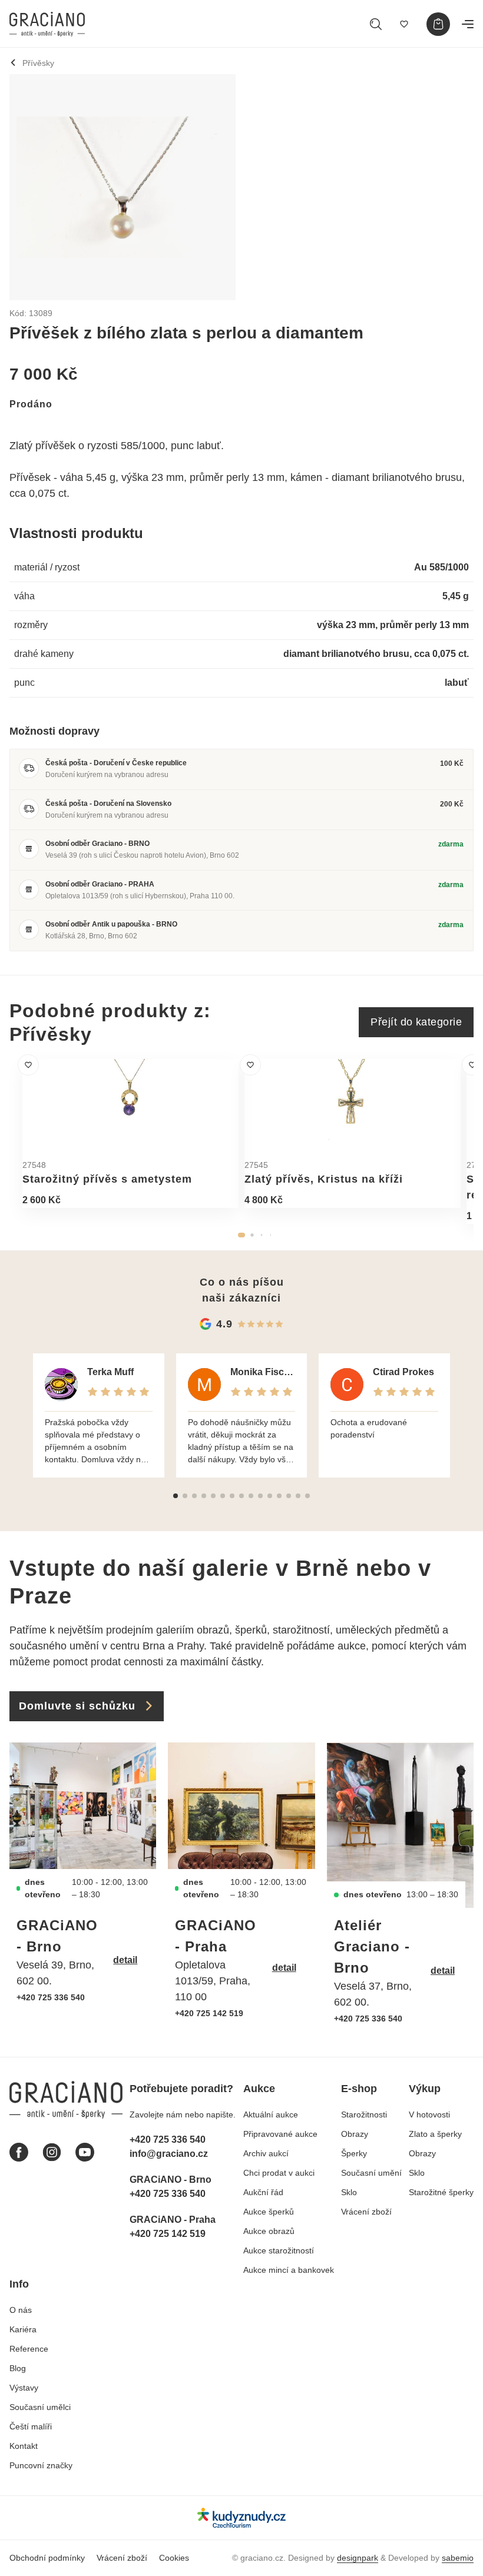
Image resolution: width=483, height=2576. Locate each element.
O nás (21, 2310)
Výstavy (24, 2388)
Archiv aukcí (266, 2153)
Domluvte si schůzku (77, 1706)
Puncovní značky (41, 2465)
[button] (241, 1235)
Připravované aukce (280, 2134)
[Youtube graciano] (85, 2152)
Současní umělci (40, 2407)
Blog (18, 2368)
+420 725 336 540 (51, 1997)
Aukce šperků (269, 2212)
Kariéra (23, 2329)
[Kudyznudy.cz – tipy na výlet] (241, 2517)
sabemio (458, 2558)
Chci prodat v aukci (279, 2173)
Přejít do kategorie (416, 1022)
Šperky (354, 2153)
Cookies (174, 2558)
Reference (29, 2349)
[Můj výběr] (404, 24)
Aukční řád (263, 2192)
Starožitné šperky (441, 2192)
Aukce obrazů (269, 2231)
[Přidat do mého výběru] (28, 1065)
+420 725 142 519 (209, 2013)
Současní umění (371, 2173)
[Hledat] (376, 24)
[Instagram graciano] (52, 2152)
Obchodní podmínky (47, 2558)
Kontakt (24, 2446)
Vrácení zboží (366, 2212)
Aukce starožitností (279, 2250)
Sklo (349, 2192)
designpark (358, 2558)
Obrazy (355, 2134)
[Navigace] (468, 24)
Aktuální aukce (271, 2114)
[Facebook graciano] (19, 2152)
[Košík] (438, 24)
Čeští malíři (31, 2426)
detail (125, 1960)
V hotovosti (429, 2114)
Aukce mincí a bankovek (289, 2270)
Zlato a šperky (435, 2134)
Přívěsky (38, 63)
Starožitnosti (364, 2114)
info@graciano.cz (169, 2154)
